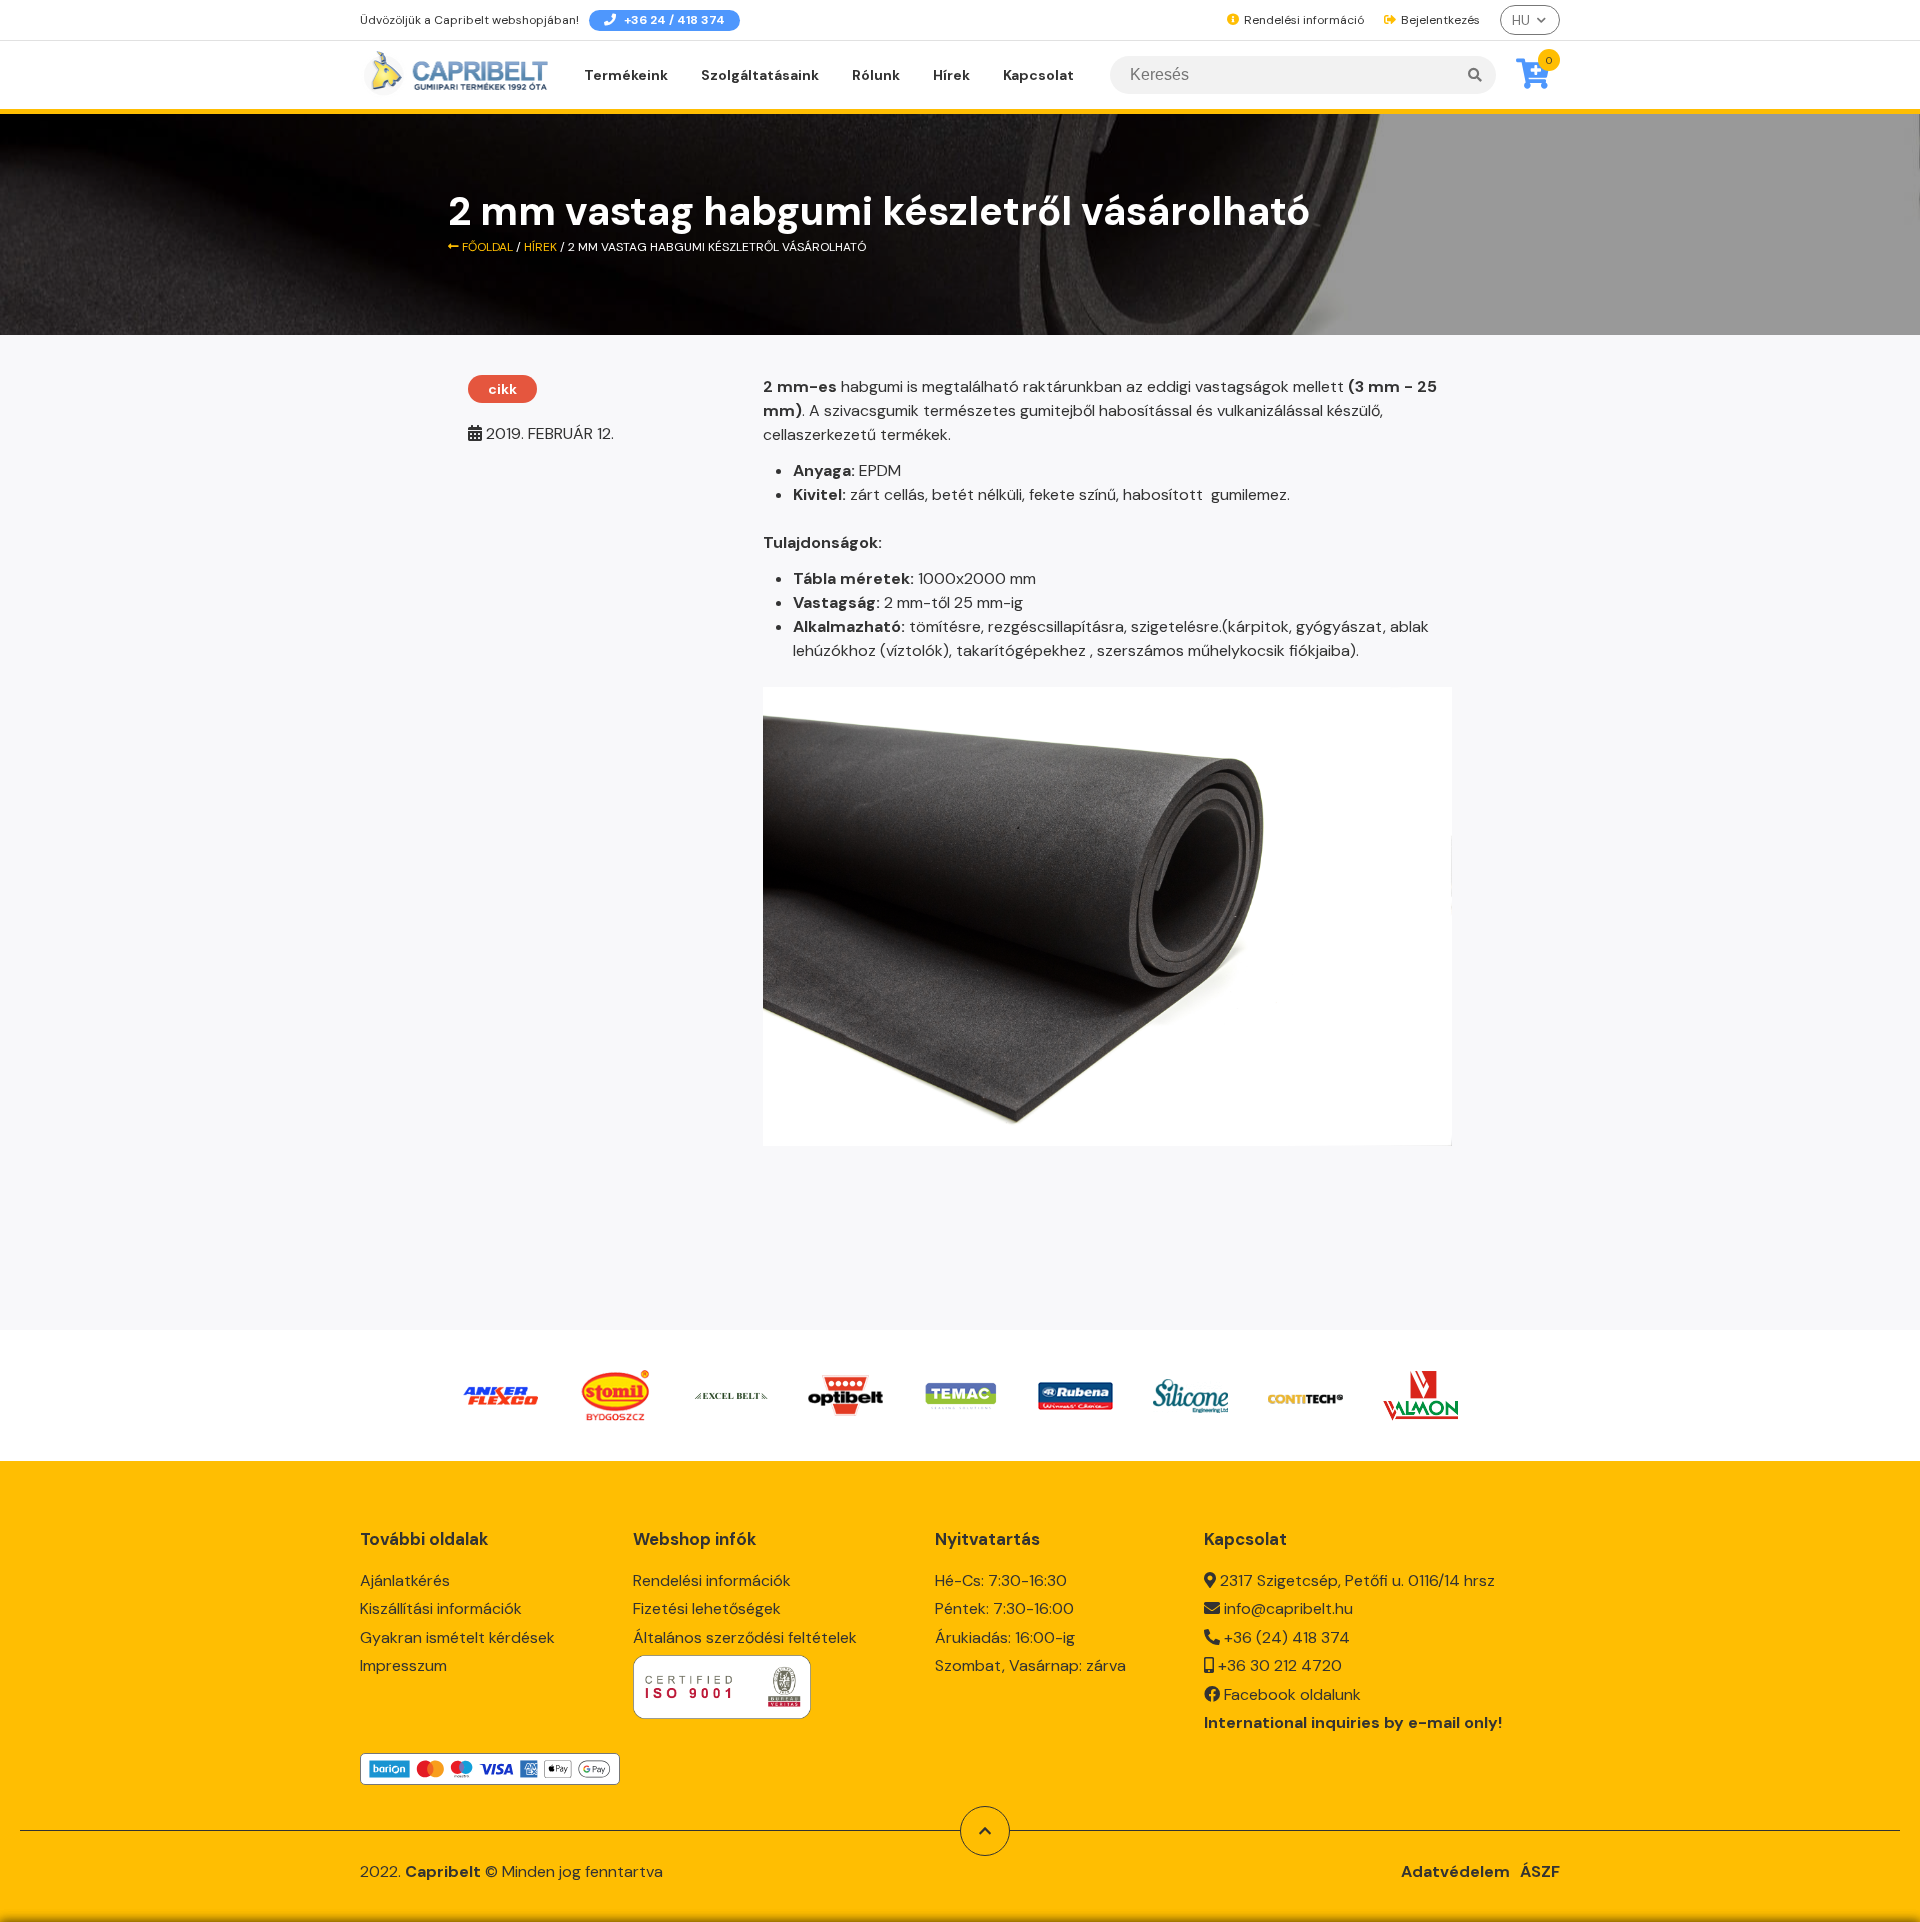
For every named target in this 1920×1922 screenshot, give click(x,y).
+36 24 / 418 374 (673, 20)
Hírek (951, 75)
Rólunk (876, 75)
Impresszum (403, 1665)
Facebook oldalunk (1292, 1694)
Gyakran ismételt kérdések (457, 1637)
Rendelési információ (1302, 20)
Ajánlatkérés (405, 1580)
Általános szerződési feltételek (745, 1637)
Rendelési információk (712, 1580)
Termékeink (626, 75)
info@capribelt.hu (1288, 1608)
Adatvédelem (1455, 1871)
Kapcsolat (1038, 75)
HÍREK (540, 247)
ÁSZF (1540, 1871)
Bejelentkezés (1439, 20)
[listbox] (1530, 20)
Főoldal (486, 247)
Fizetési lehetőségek (707, 1608)
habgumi (872, 386)
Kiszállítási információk (441, 1608)
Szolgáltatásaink (760, 75)
